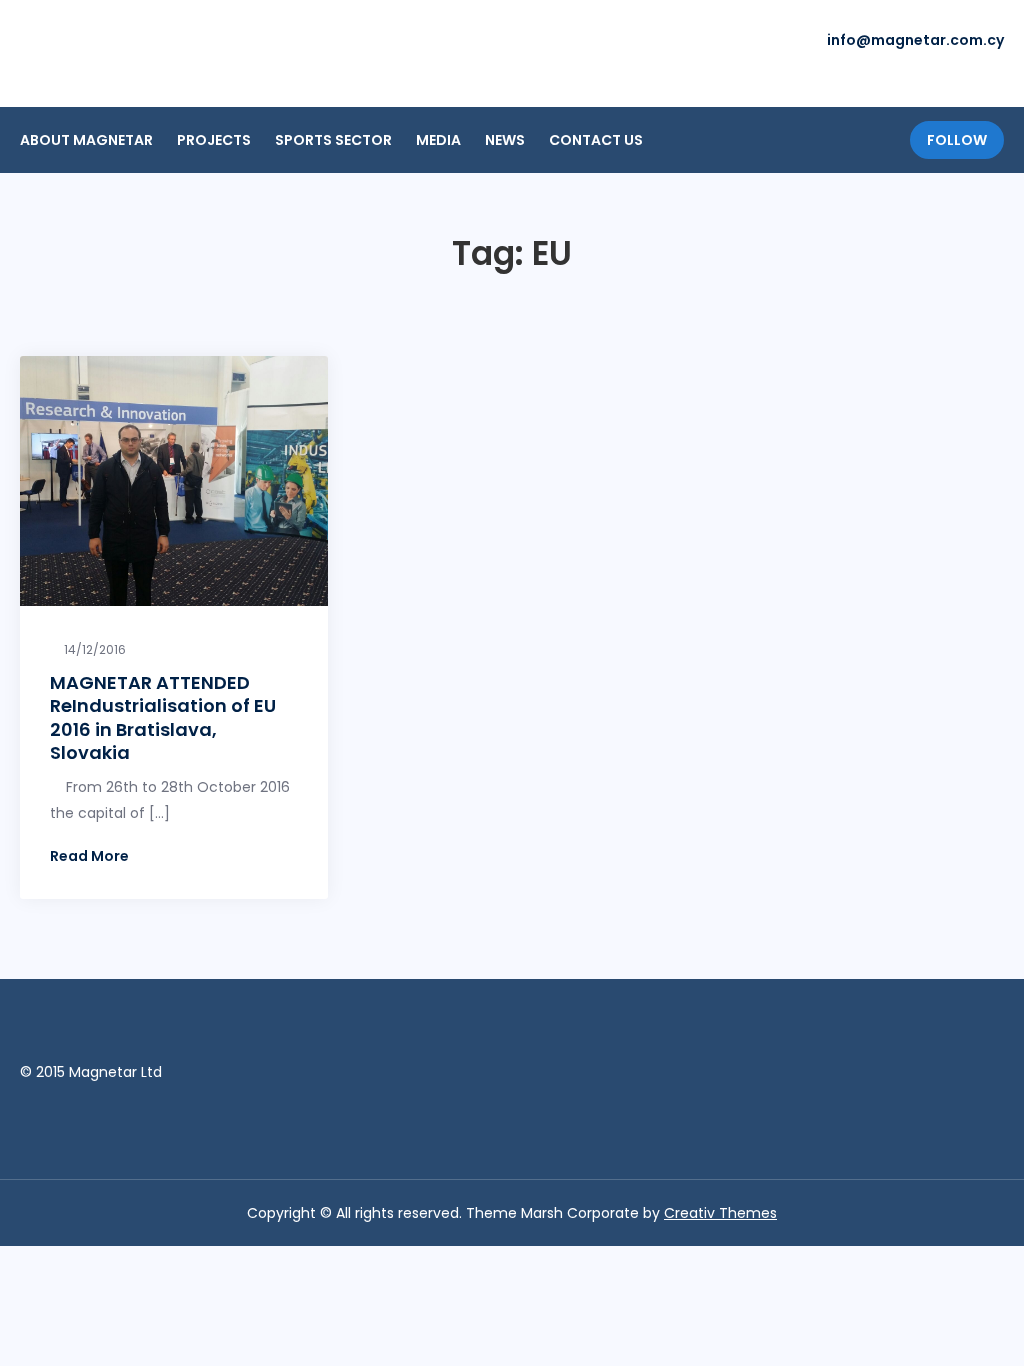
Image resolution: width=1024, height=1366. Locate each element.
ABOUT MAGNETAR (86, 140)
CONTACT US (596, 140)
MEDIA (438, 140)
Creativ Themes (720, 1213)
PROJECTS (214, 140)
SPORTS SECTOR (333, 140)
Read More (89, 856)
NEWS (505, 140)
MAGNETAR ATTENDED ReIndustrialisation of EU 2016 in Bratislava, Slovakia (163, 717)
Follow (957, 140)
